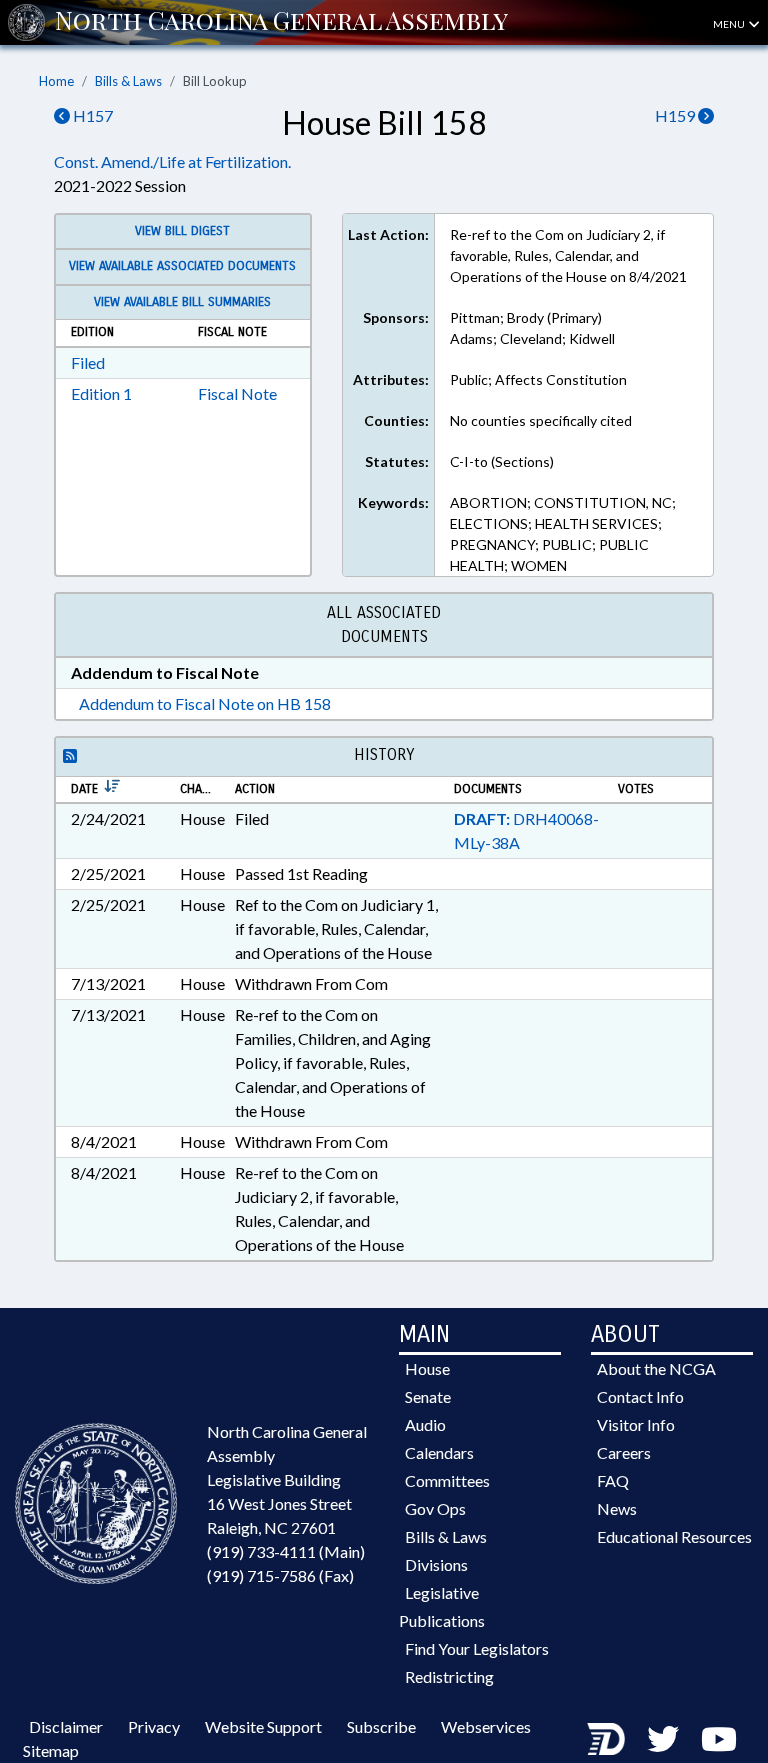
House (427, 1368)
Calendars (439, 1452)
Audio (425, 1424)
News (617, 1508)
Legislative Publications (442, 1606)
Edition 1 (101, 393)
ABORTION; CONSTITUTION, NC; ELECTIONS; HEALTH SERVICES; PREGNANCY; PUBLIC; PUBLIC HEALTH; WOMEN (563, 534)
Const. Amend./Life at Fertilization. (172, 161)
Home (56, 81)
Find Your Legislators (477, 1648)
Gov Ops (435, 1508)
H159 (676, 115)
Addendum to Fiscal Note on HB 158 (205, 703)
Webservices (486, 1726)
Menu (730, 24)
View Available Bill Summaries (182, 302)
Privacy (154, 1726)
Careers (624, 1452)
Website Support (263, 1726)
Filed (88, 362)
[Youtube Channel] (719, 1738)
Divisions (436, 1564)
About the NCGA (656, 1368)
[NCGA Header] (281, 22)
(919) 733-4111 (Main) (286, 1551)
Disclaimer (66, 1726)
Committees (447, 1480)
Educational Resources (674, 1536)
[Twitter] (663, 1738)
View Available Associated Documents (182, 266)
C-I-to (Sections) (502, 461)
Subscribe (381, 1726)
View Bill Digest (182, 231)
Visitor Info (636, 1424)
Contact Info (640, 1396)
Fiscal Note (237, 393)
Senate (428, 1396)
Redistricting (449, 1676)
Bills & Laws (128, 81)
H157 (91, 115)
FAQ (613, 1480)
